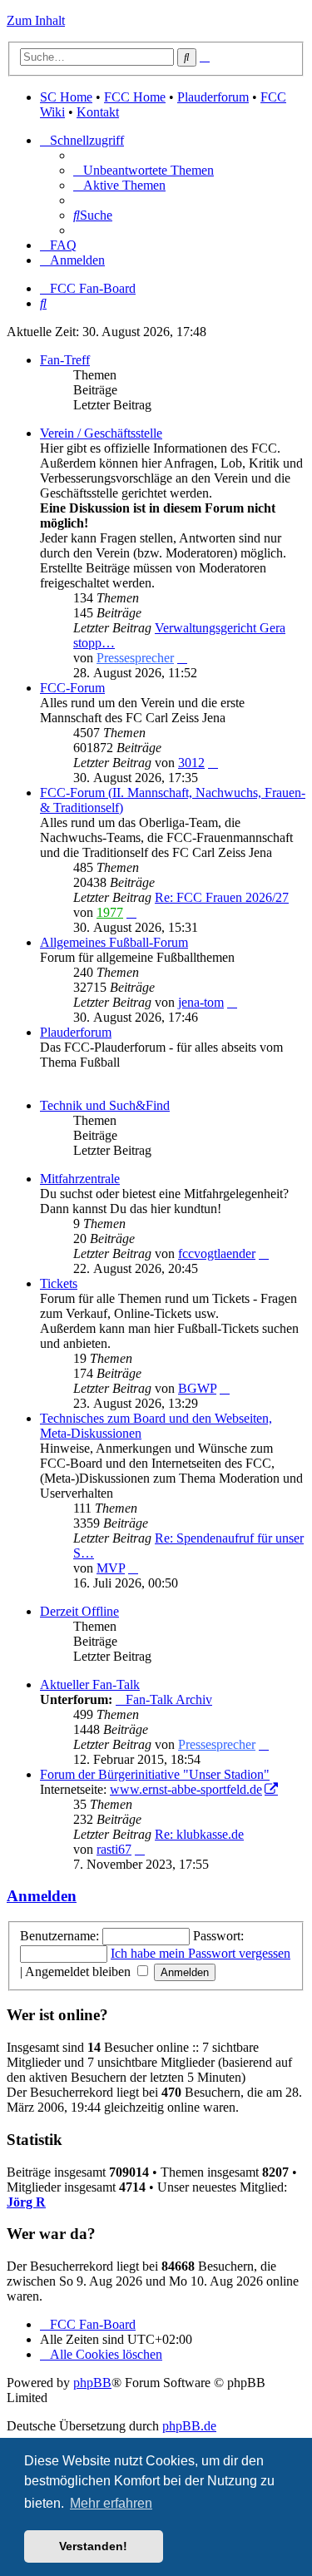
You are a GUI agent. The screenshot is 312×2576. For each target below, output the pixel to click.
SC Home (66, 97)
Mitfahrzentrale (80, 1179)
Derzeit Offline (79, 1611)
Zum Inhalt (36, 20)
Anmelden (42, 1896)
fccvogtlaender (217, 1253)
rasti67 (114, 1849)
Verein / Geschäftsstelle (101, 433)
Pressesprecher (135, 658)
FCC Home (135, 97)
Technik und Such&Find (105, 1105)
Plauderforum (213, 97)
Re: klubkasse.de (199, 1834)
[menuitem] (144, 170)
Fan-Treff (65, 360)
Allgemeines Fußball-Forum (114, 942)
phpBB (92, 2383)
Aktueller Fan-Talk (90, 1684)
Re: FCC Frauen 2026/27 (222, 897)
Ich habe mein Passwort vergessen (201, 1953)
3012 (191, 763)
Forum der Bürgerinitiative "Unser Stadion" (155, 1774)
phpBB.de (189, 2426)
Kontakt (98, 112)
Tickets (59, 1283)
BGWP (197, 1388)
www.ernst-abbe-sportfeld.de (186, 1789)
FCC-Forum (72, 688)
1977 (110, 912)
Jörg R (26, 2202)
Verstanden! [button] (93, 2546)
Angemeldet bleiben (79, 1972)
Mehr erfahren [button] (111, 2503)
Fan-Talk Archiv (169, 1699)
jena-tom (201, 1002)
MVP (111, 1568)
